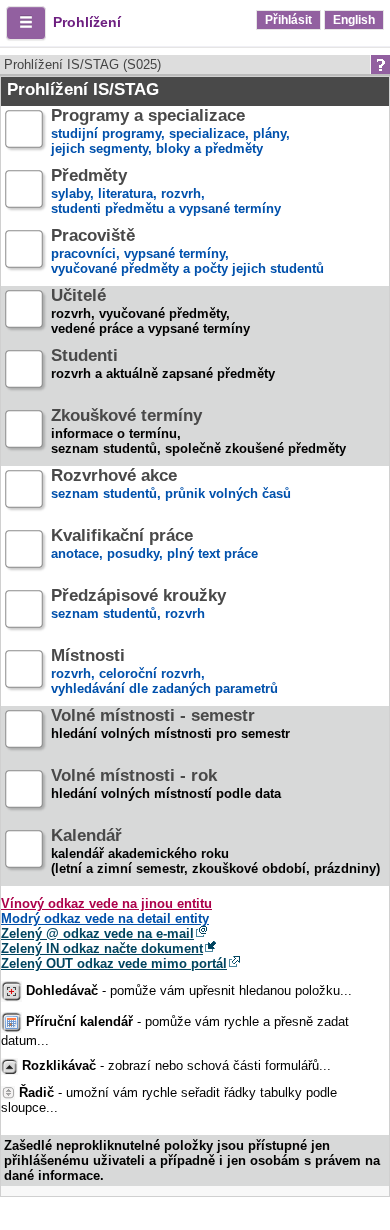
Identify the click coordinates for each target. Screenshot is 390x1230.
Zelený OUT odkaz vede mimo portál (114, 963)
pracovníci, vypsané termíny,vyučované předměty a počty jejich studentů (187, 252)
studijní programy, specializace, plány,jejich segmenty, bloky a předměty (170, 132)
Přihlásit (288, 20)
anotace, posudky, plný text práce (154, 545)
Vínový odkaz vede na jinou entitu (106, 903)
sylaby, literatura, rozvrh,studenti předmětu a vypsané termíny (166, 192)
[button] (26, 23)
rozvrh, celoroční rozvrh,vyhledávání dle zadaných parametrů (164, 672)
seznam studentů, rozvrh (138, 605)
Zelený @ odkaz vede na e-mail (97, 933)
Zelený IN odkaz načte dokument (102, 948)
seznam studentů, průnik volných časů (171, 485)
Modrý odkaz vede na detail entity (105, 918)
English (354, 20)
